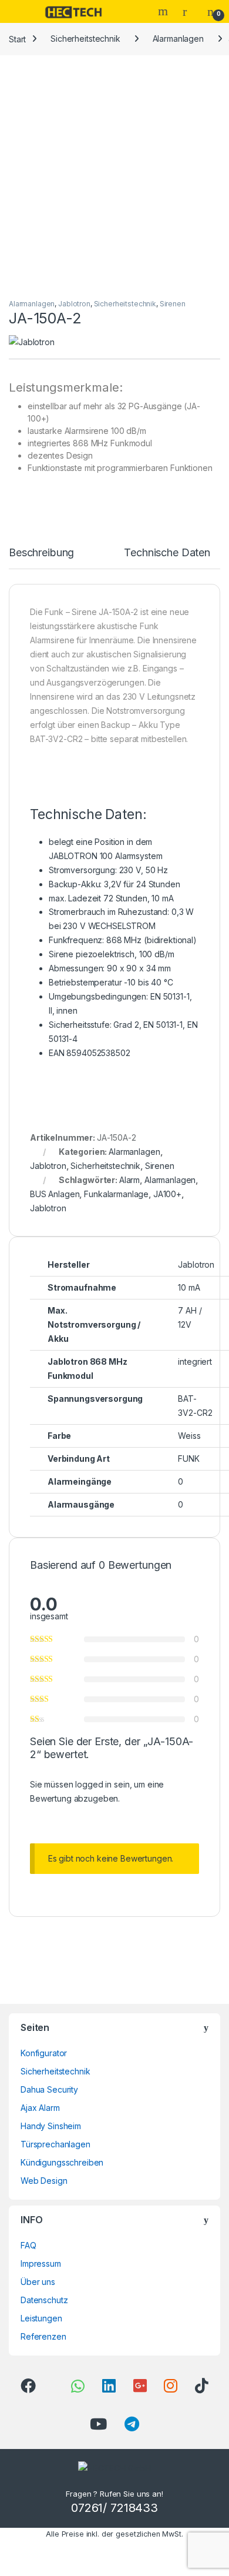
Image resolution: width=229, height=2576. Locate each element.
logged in (93, 1784)
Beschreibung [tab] (41, 553)
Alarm (129, 1180)
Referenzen (43, 2336)
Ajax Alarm (40, 2108)
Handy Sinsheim (51, 2126)
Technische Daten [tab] (167, 553)
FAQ (28, 2245)
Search (164, 11)
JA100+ (167, 1194)
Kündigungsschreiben (62, 2162)
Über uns (38, 2282)
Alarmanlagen (178, 39)
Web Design (44, 2181)
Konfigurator (44, 2053)
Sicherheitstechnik (85, 39)
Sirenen (173, 304)
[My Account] (189, 11)
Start (17, 39)
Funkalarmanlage (116, 1194)
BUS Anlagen (55, 1194)
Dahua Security (49, 2089)
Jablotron (74, 304)
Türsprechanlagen (55, 2144)
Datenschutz (44, 2300)
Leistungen (41, 2318)
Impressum (41, 2263)
